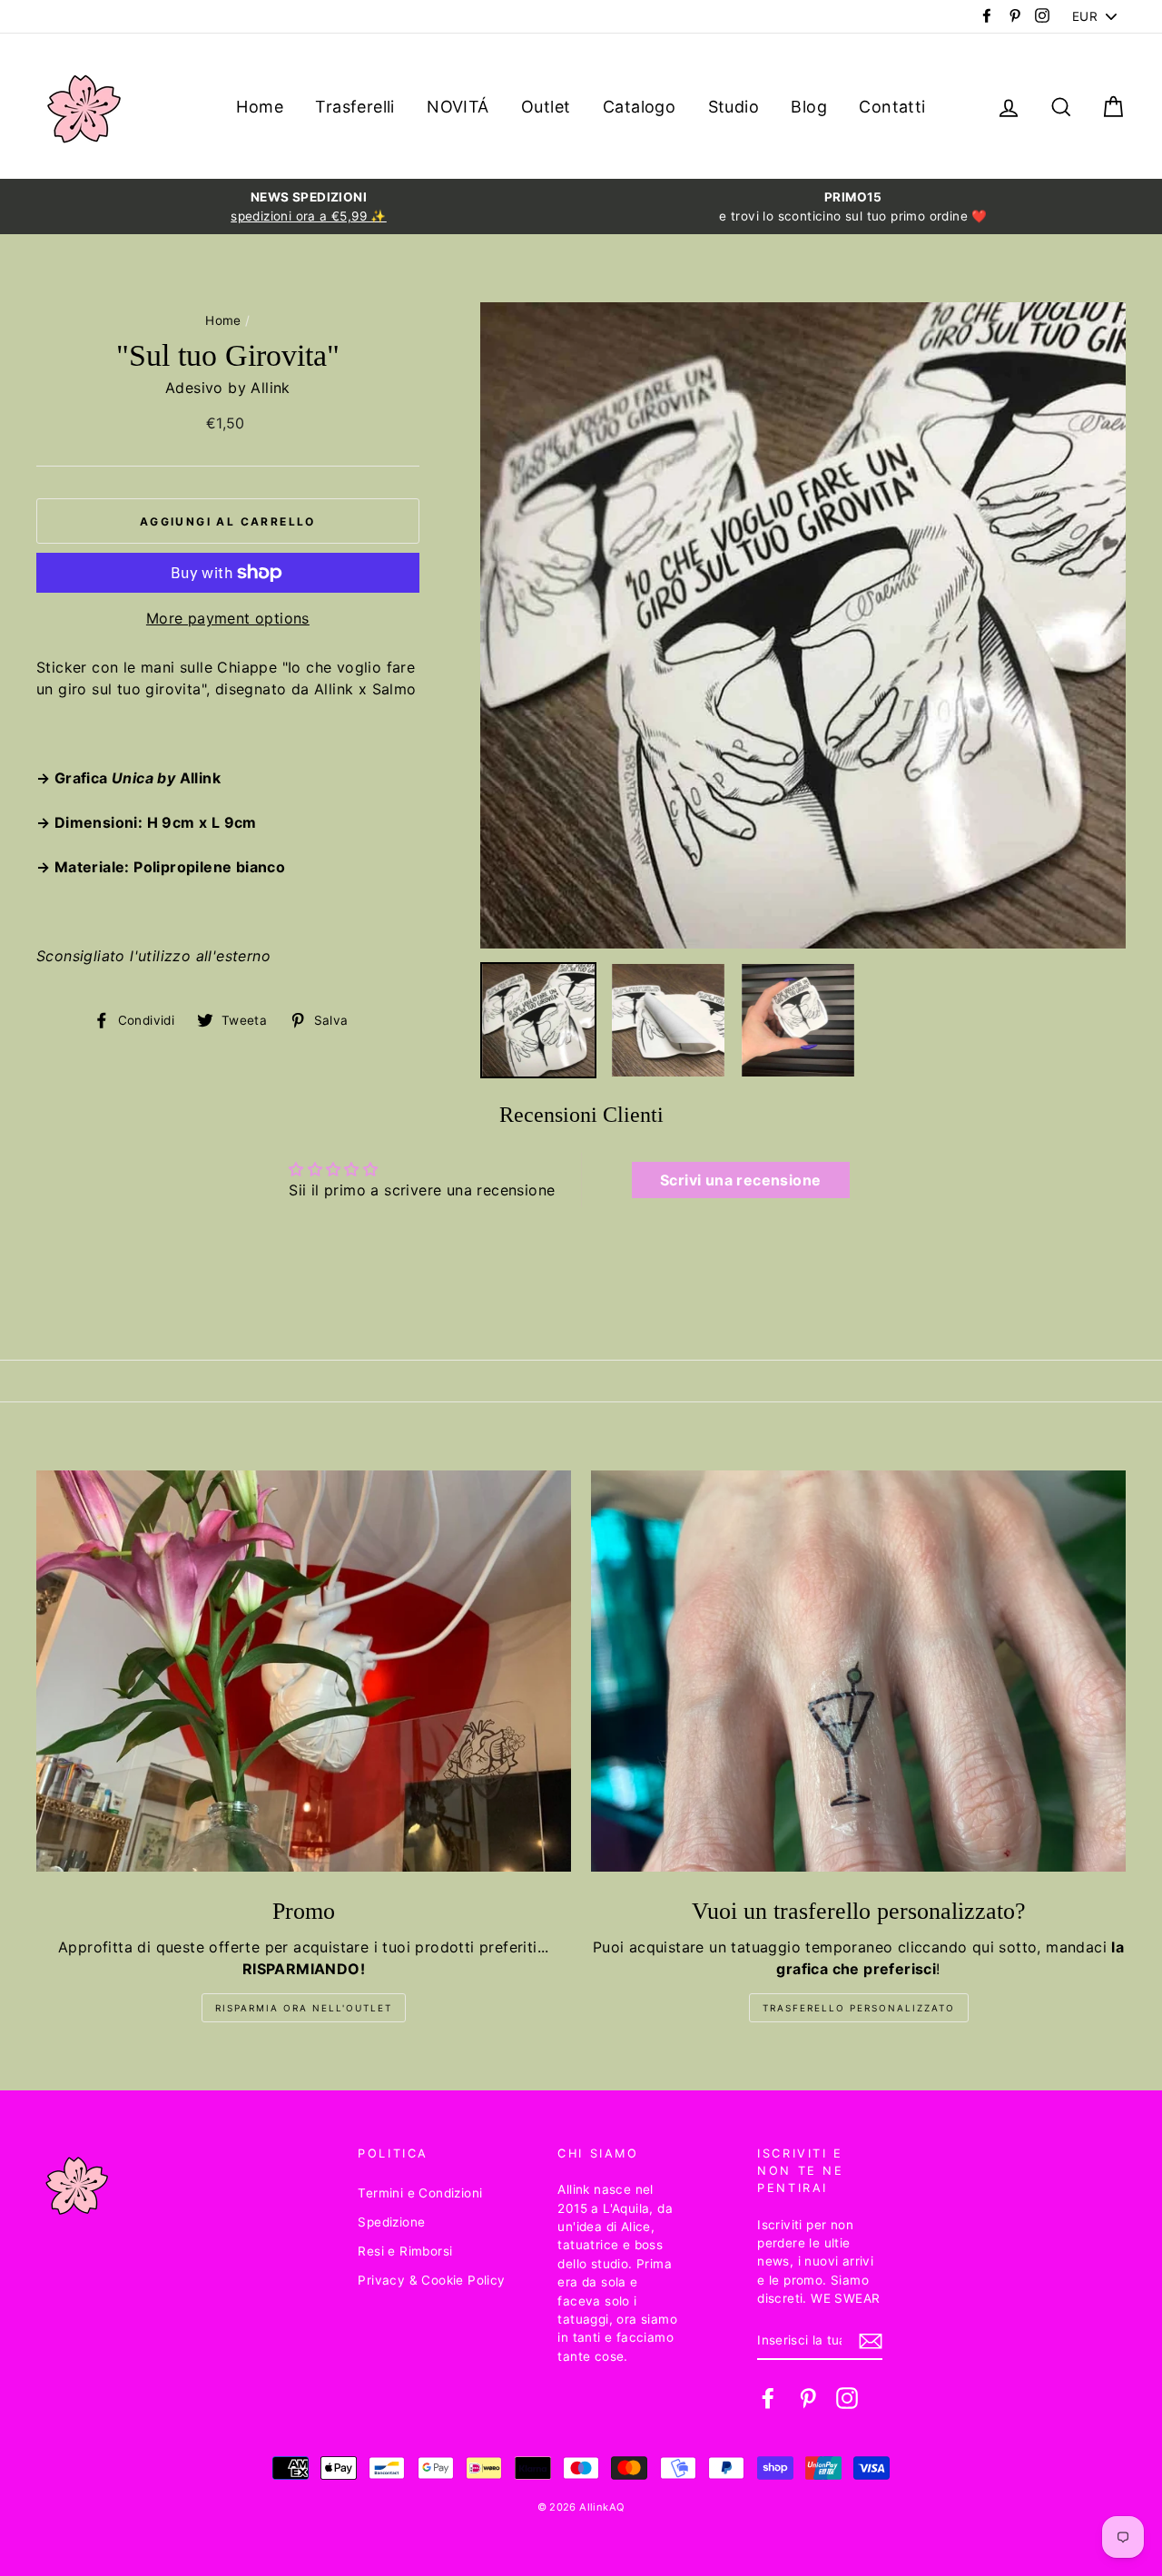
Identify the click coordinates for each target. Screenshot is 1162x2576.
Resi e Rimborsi (405, 2251)
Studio (734, 107)
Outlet (546, 107)
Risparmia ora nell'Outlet (304, 2008)
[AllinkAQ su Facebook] (768, 2398)
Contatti (892, 107)
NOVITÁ (458, 107)
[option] (309, 206)
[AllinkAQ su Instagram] (847, 2398)
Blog (809, 107)
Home (260, 107)
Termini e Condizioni (420, 2193)
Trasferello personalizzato (859, 2008)
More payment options (228, 618)
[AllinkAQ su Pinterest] (808, 2398)
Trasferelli (355, 107)
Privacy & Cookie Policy (431, 2280)
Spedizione (391, 2222)
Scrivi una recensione (740, 1180)
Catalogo (639, 107)
